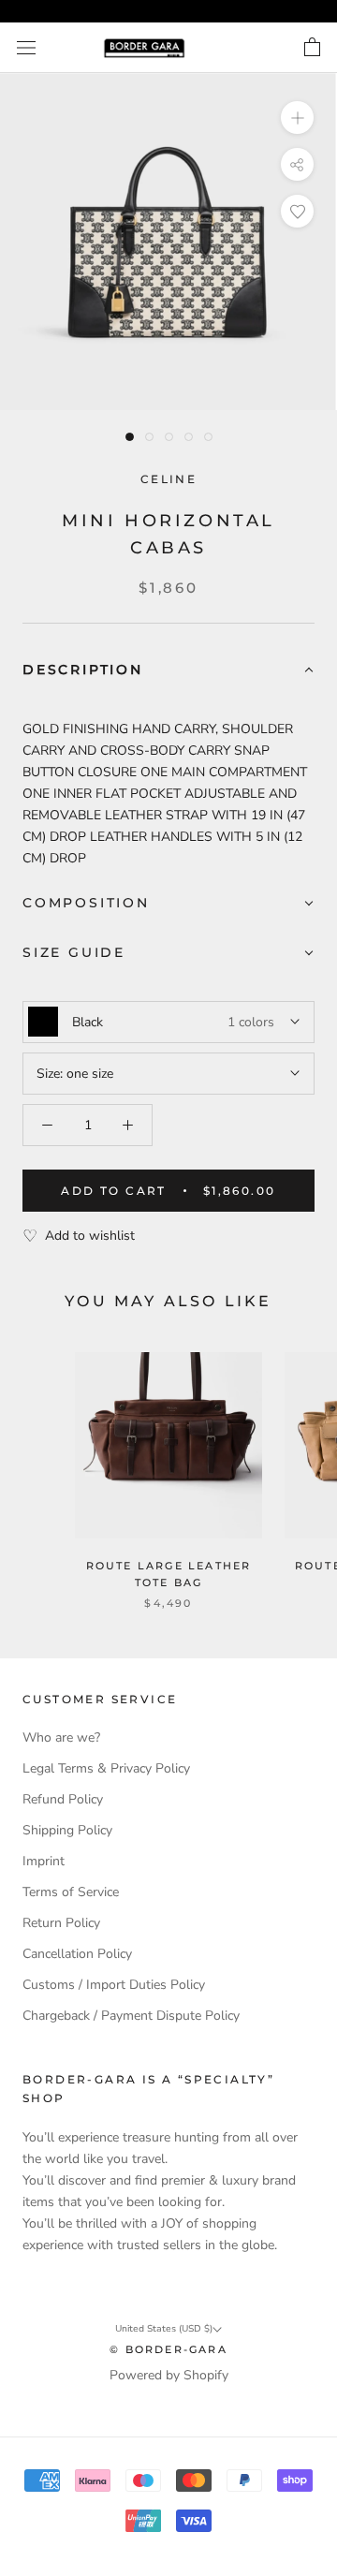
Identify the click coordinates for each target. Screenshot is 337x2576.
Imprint (44, 1861)
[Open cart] (312, 48)
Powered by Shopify (169, 2375)
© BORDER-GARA (168, 2349)
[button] (168, 671)
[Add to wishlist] (297, 211)
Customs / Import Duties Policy (114, 1985)
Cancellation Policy (77, 1954)
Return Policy (61, 1923)
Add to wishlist (90, 1236)
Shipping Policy (67, 1830)
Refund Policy (63, 1799)
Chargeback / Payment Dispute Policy (131, 2016)
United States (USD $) (164, 2329)
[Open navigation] (26, 48)
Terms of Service (71, 1892)
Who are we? (61, 1737)
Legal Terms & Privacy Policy (106, 1768)
